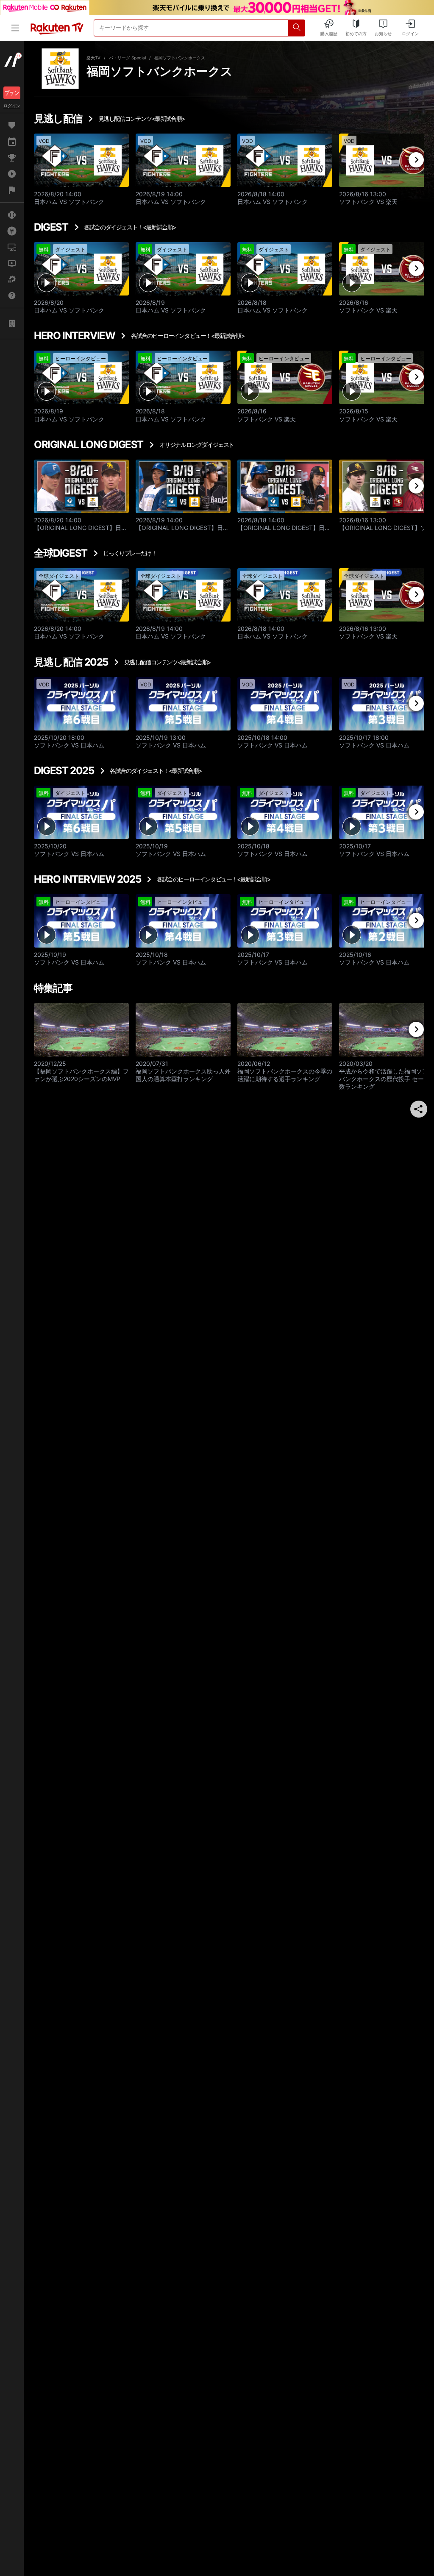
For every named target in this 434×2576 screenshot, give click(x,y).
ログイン (12, 106)
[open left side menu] (15, 28)
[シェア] (419, 1109)
